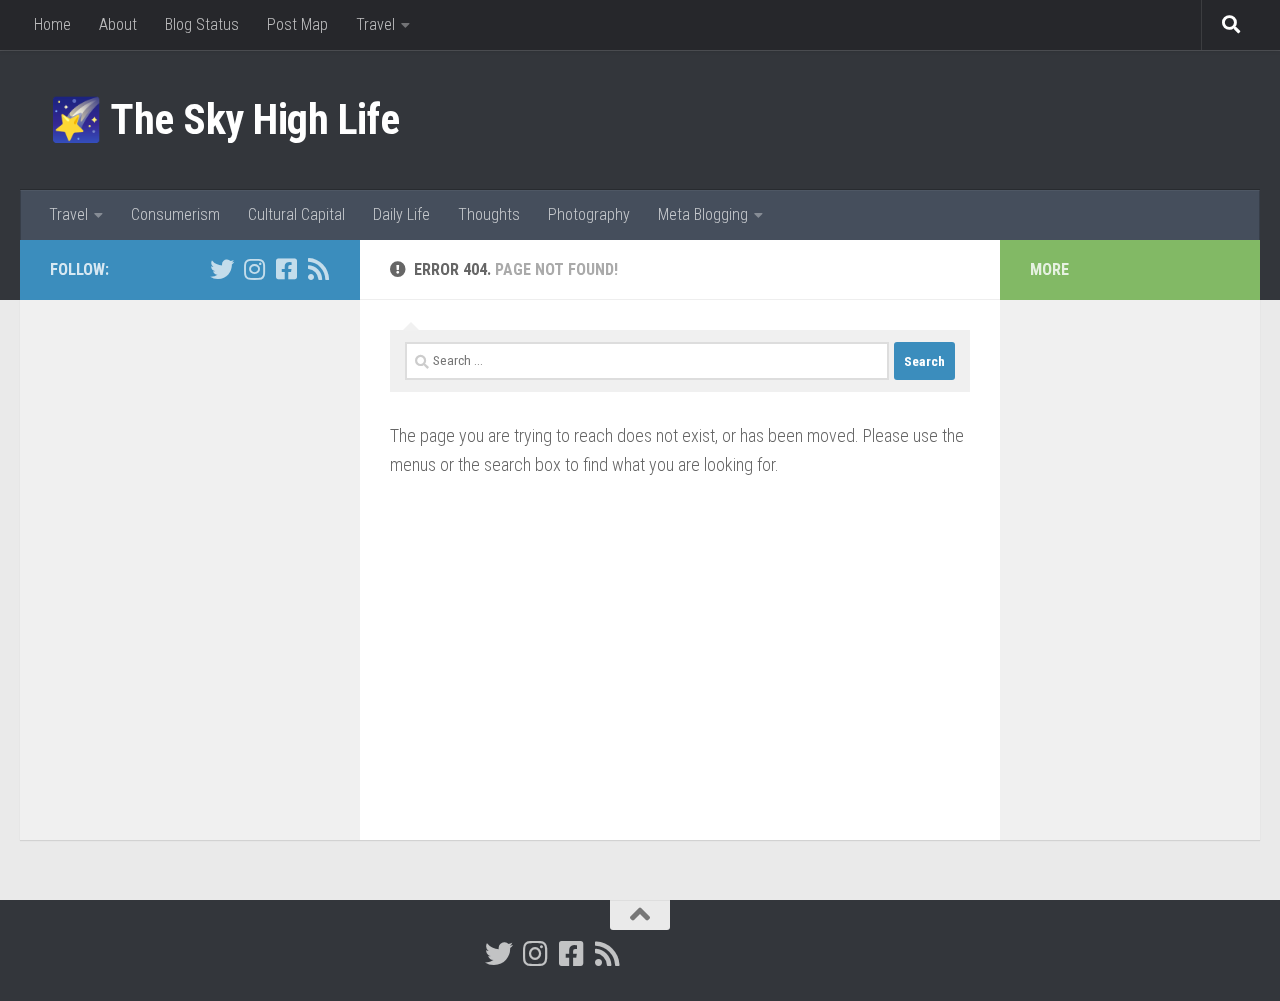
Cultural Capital (296, 214)
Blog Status (202, 24)
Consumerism (175, 214)
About (118, 24)
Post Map (297, 24)
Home (52, 24)
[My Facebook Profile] (286, 269)
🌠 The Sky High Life (225, 119)
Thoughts (489, 214)
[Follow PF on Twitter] (222, 269)
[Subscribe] (318, 269)
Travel (375, 24)
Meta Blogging (703, 214)
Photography (589, 214)
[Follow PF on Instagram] (254, 269)
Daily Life (401, 214)
